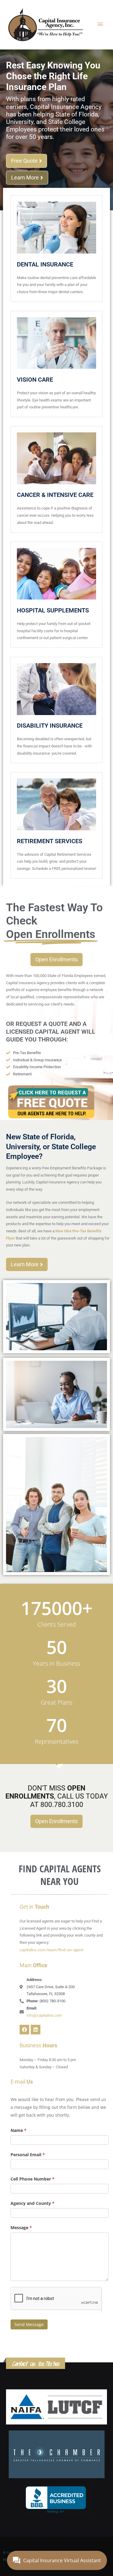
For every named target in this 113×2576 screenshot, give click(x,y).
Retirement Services (50, 841)
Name (19, 2130)
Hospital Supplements (53, 610)
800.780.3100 (49, 2364)
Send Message (29, 2324)
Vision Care (35, 380)
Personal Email (28, 2155)
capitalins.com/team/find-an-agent (52, 1950)
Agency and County (33, 2203)
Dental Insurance (45, 264)
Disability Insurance (50, 726)
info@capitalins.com (44, 2015)
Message (21, 2227)
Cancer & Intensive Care (55, 495)
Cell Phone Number (33, 2179)
